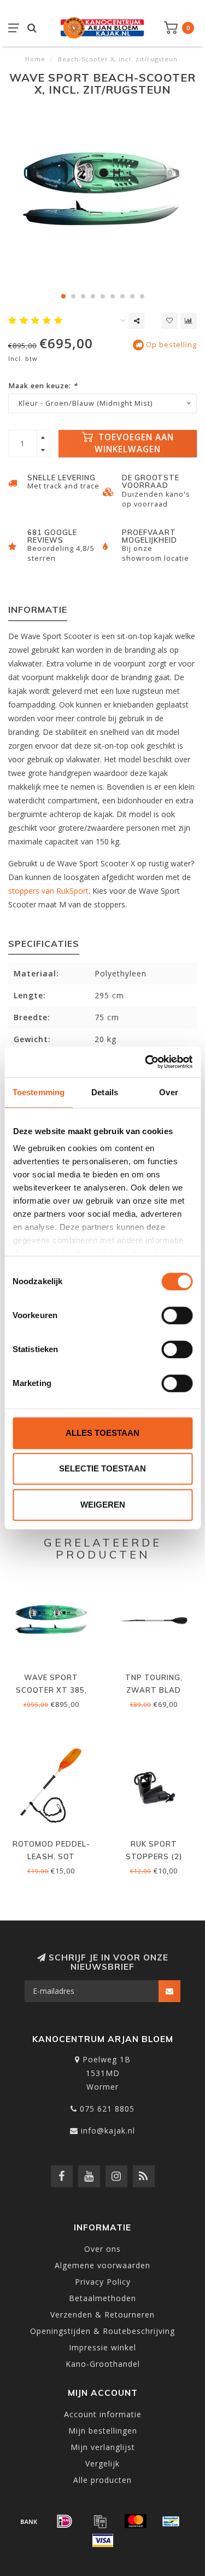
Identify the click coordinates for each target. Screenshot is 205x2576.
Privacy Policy (103, 2282)
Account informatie (103, 2414)
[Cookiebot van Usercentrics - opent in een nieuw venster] (146, 1062)
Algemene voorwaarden (102, 2265)
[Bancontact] (171, 2521)
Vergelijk (102, 2463)
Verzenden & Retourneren (102, 2315)
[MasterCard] (136, 2521)
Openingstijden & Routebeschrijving (102, 2331)
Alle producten (102, 2480)
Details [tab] (105, 1092)
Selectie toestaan (102, 1468)
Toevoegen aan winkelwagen (134, 443)
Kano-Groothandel (103, 2364)
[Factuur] (100, 2521)
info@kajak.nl (108, 2131)
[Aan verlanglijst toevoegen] (169, 321)
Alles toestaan (102, 1433)
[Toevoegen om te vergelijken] (189, 321)
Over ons (102, 2249)
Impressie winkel (102, 2347)
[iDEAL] (65, 2521)
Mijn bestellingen (103, 2431)
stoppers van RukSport (48, 891)
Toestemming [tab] (39, 1092)
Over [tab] (168, 1092)
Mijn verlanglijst (103, 2447)
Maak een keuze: (43, 386)
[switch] (177, 1315)
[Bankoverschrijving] (29, 2521)
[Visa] (103, 2540)
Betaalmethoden (102, 2298)
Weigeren (103, 1505)
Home (35, 59)
